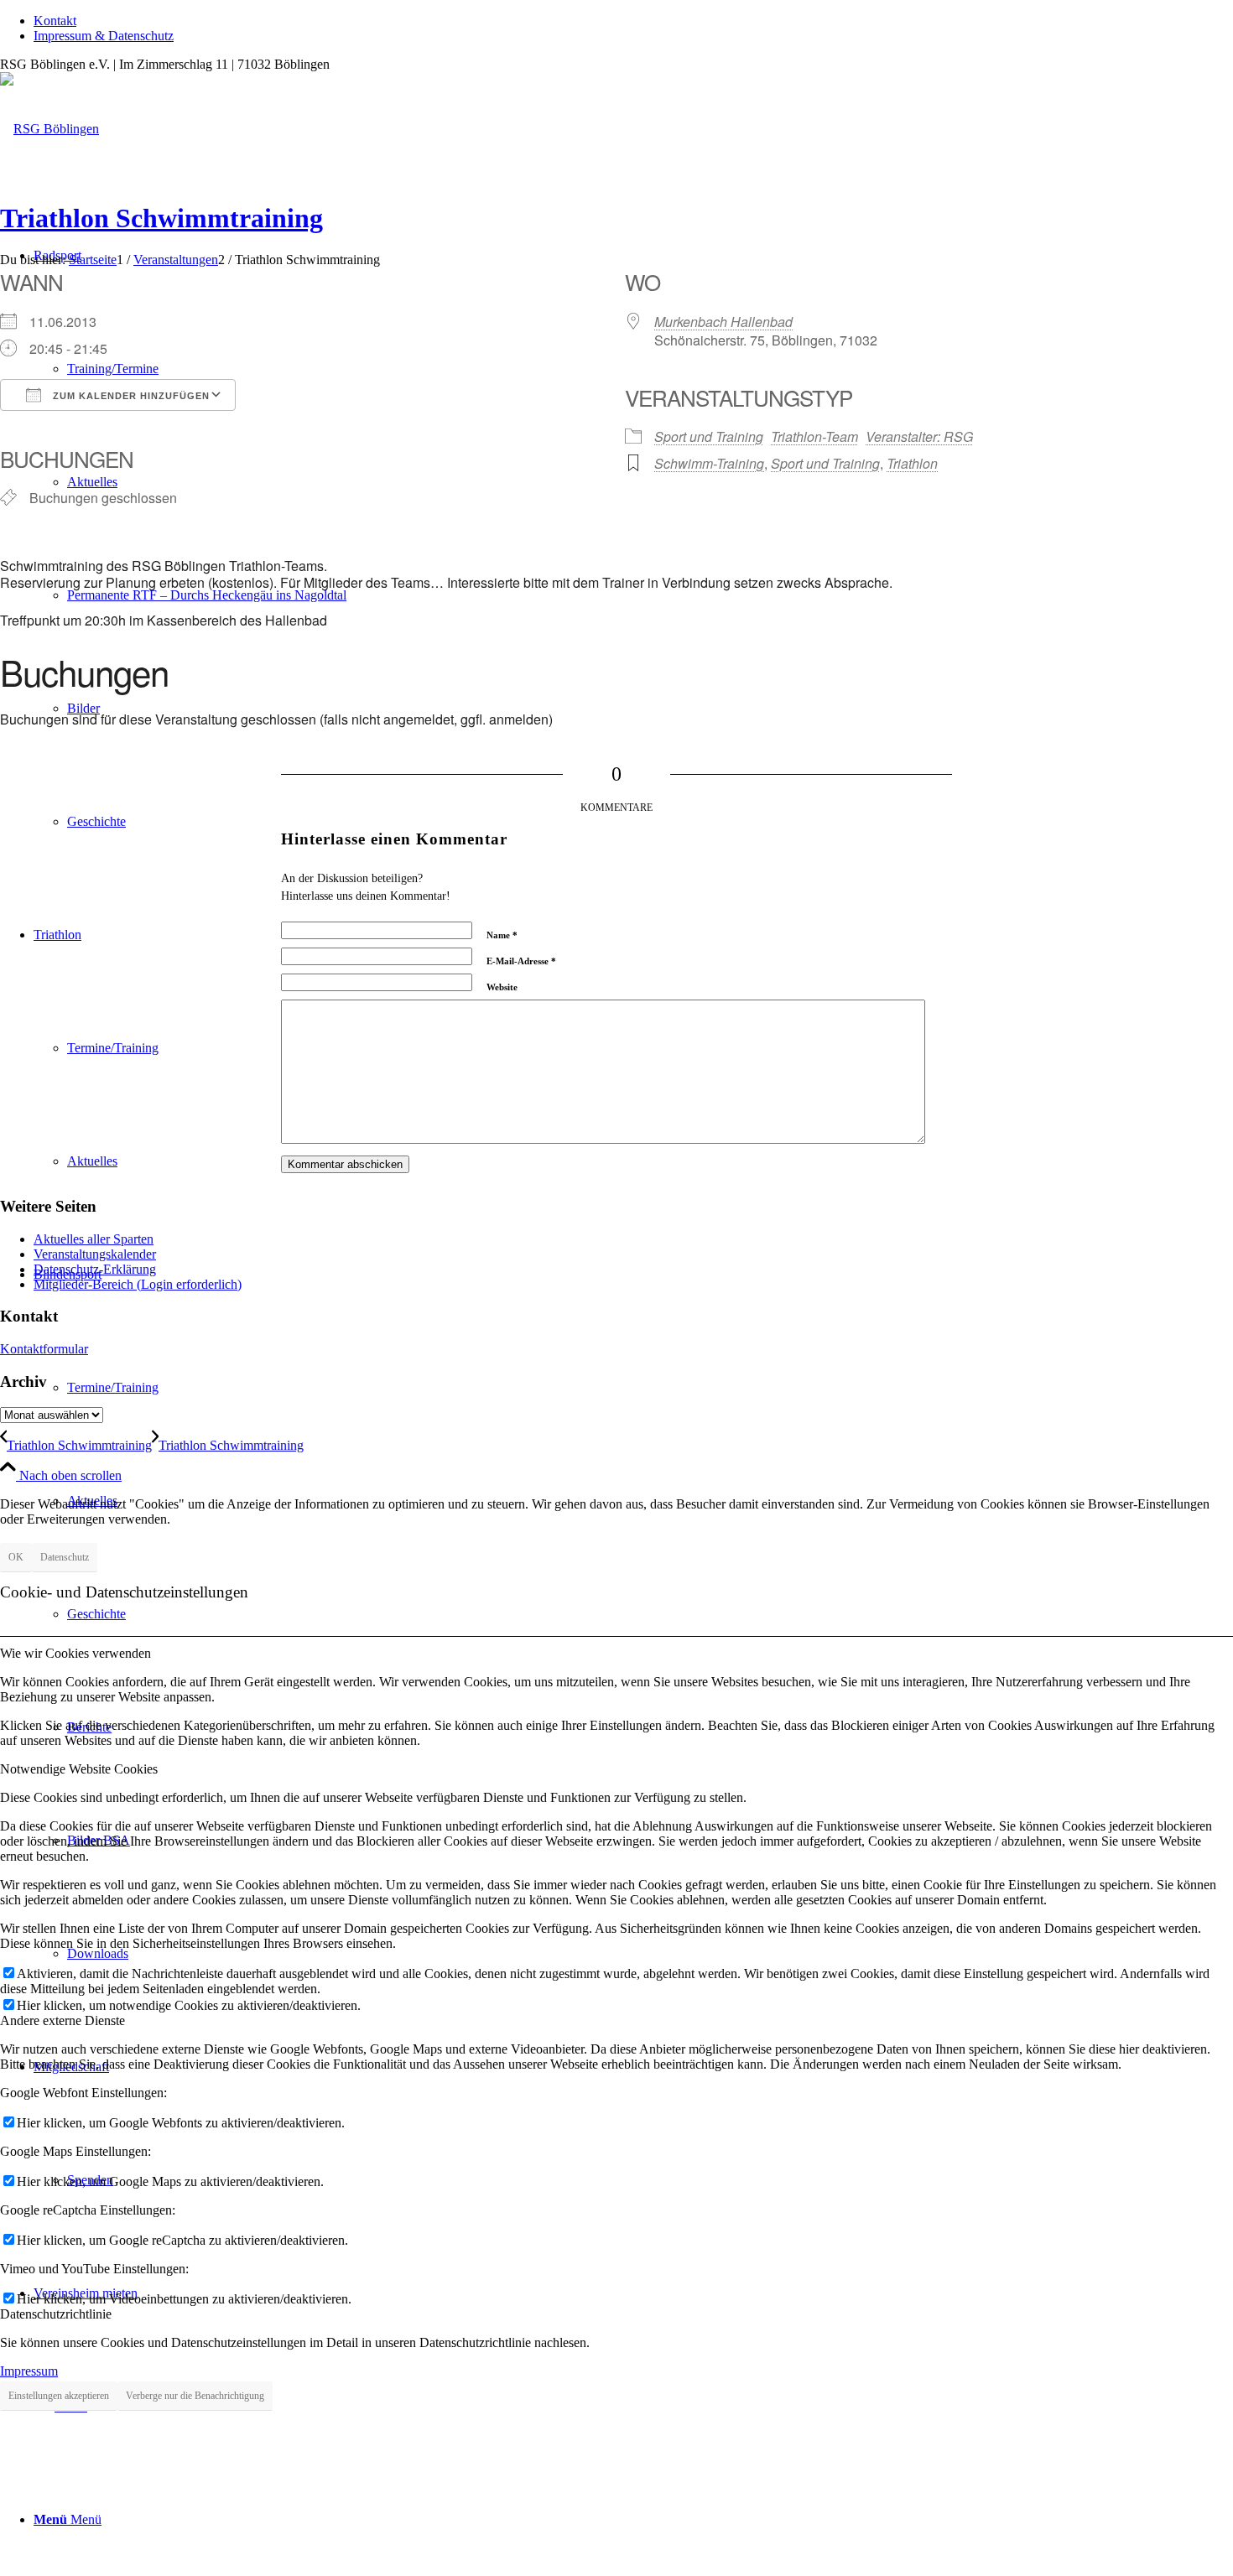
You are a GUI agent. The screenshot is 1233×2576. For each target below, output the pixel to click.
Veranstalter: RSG (919, 436)
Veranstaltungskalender (95, 1254)
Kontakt (55, 21)
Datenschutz (65, 1557)
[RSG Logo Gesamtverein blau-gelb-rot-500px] (49, 129)
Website (502, 987)
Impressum (29, 2371)
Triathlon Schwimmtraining (161, 218)
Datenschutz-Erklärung (95, 1269)
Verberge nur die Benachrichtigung (195, 2396)
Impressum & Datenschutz (104, 36)
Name (502, 935)
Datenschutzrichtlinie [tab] (56, 2314)
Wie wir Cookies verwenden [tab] (75, 1653)
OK (16, 1557)
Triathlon (912, 463)
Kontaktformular (44, 1349)
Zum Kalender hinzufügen (130, 396)
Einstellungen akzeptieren (59, 2396)
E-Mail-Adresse (521, 961)
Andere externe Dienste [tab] (62, 2020)
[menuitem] (633, 21)
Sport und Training (709, 436)
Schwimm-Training (709, 463)
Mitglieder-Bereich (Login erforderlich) (138, 1284)
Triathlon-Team (814, 436)
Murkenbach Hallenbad (723, 322)
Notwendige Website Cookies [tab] (79, 1769)
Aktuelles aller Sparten (94, 1239)
